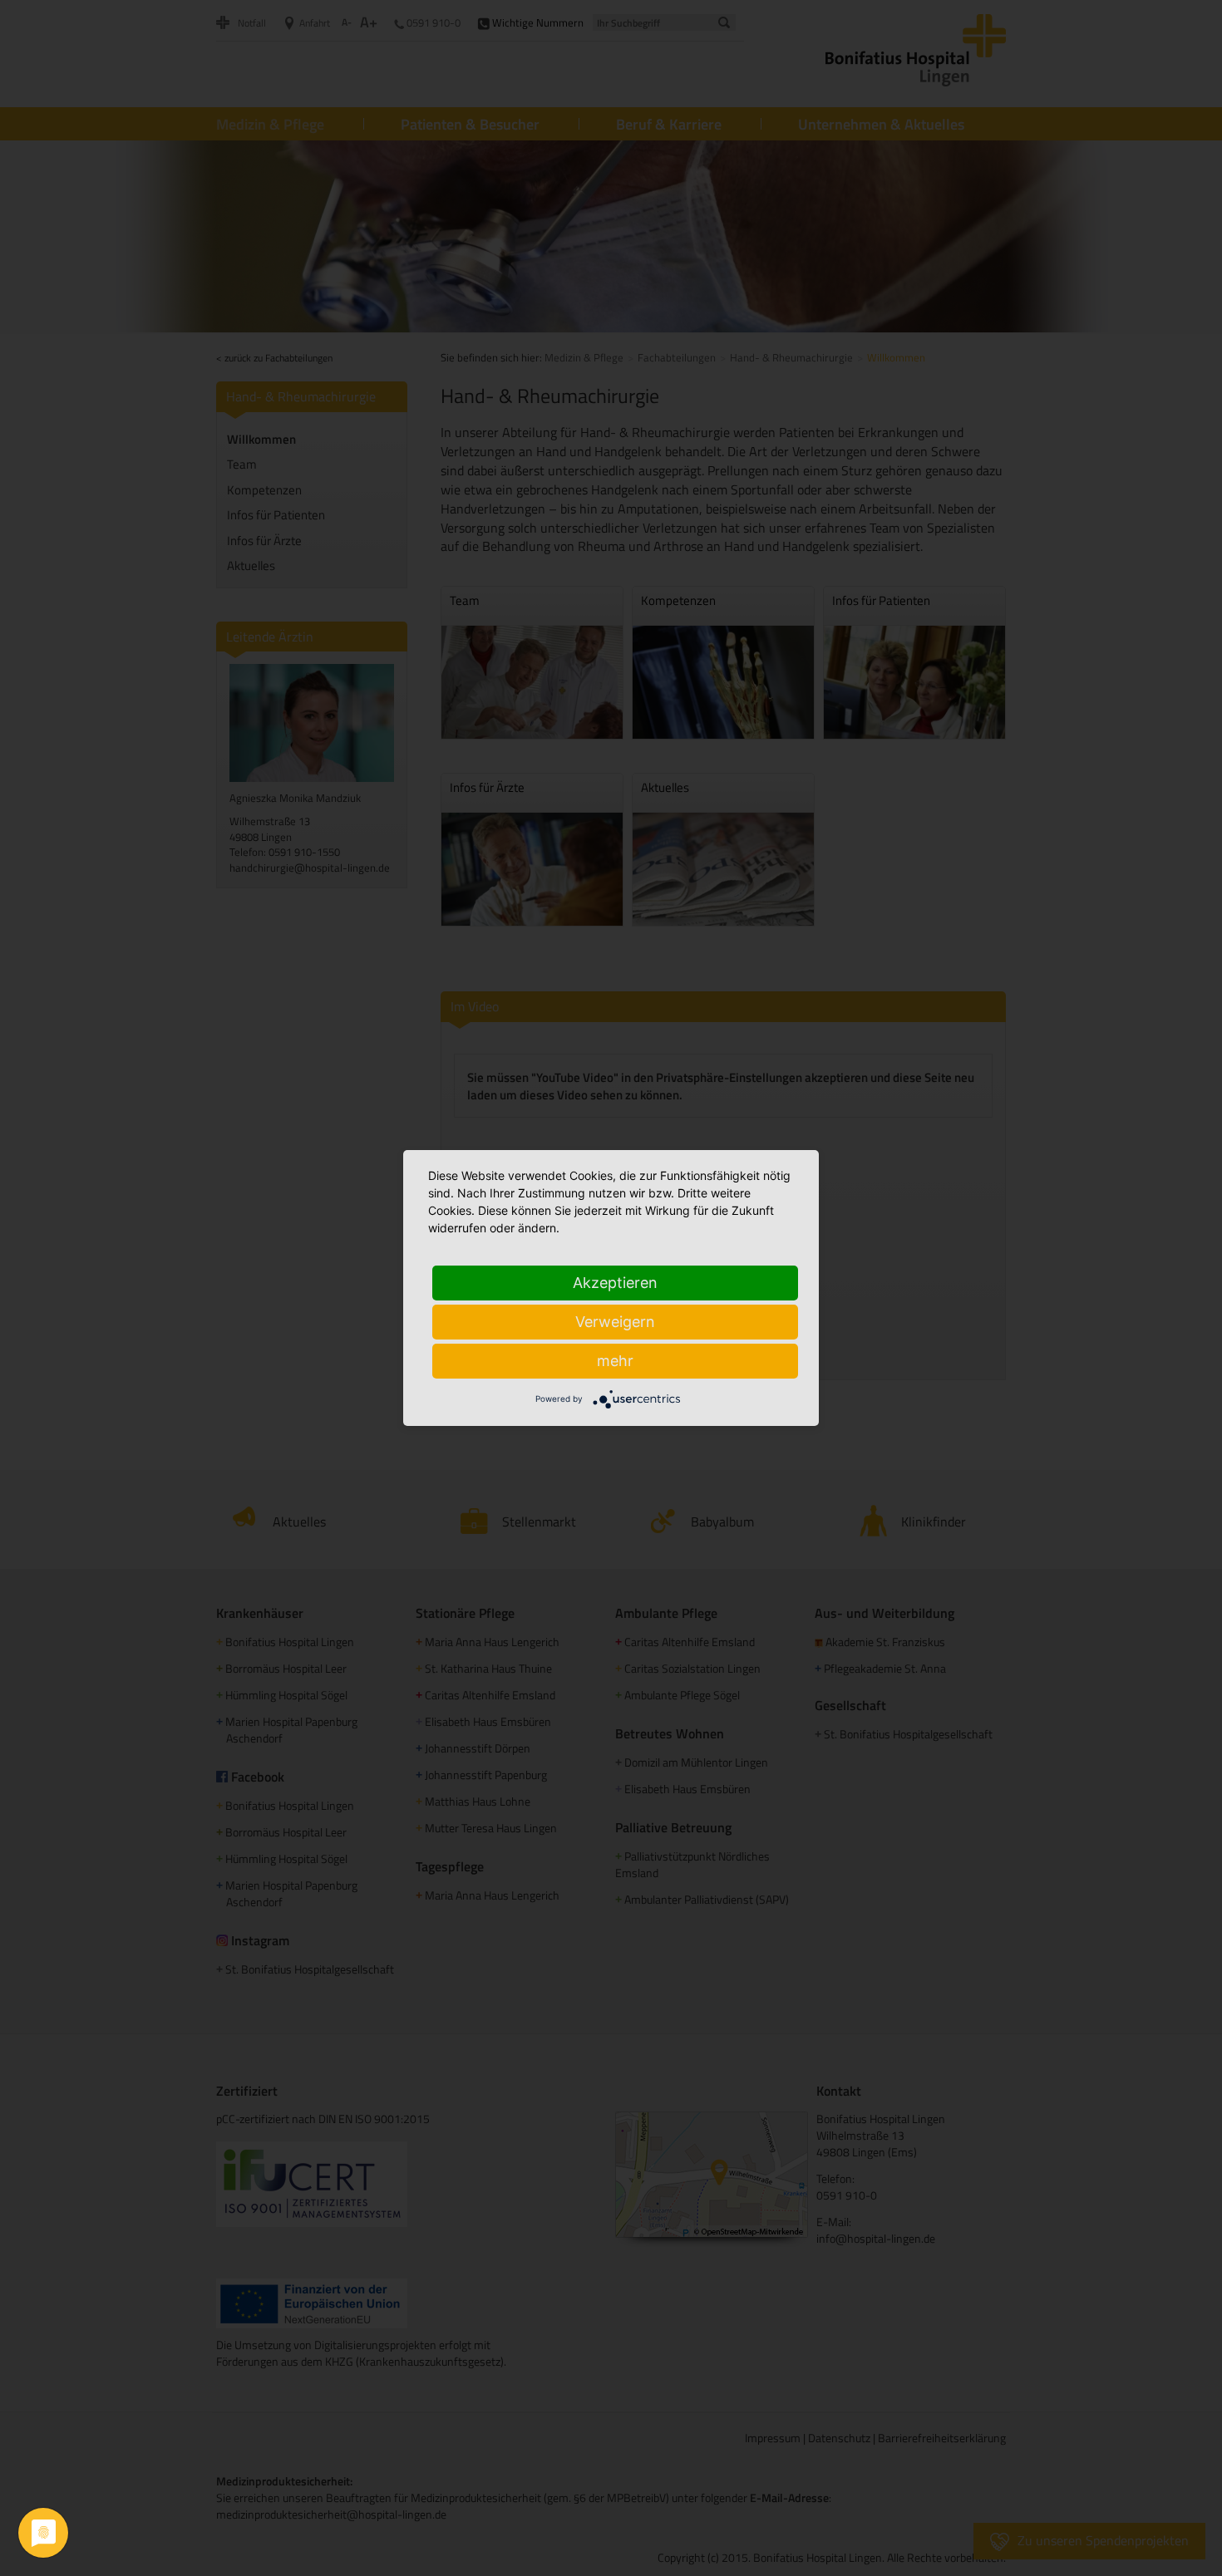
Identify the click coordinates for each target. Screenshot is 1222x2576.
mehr (615, 1361)
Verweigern (615, 1322)
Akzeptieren (615, 1283)
